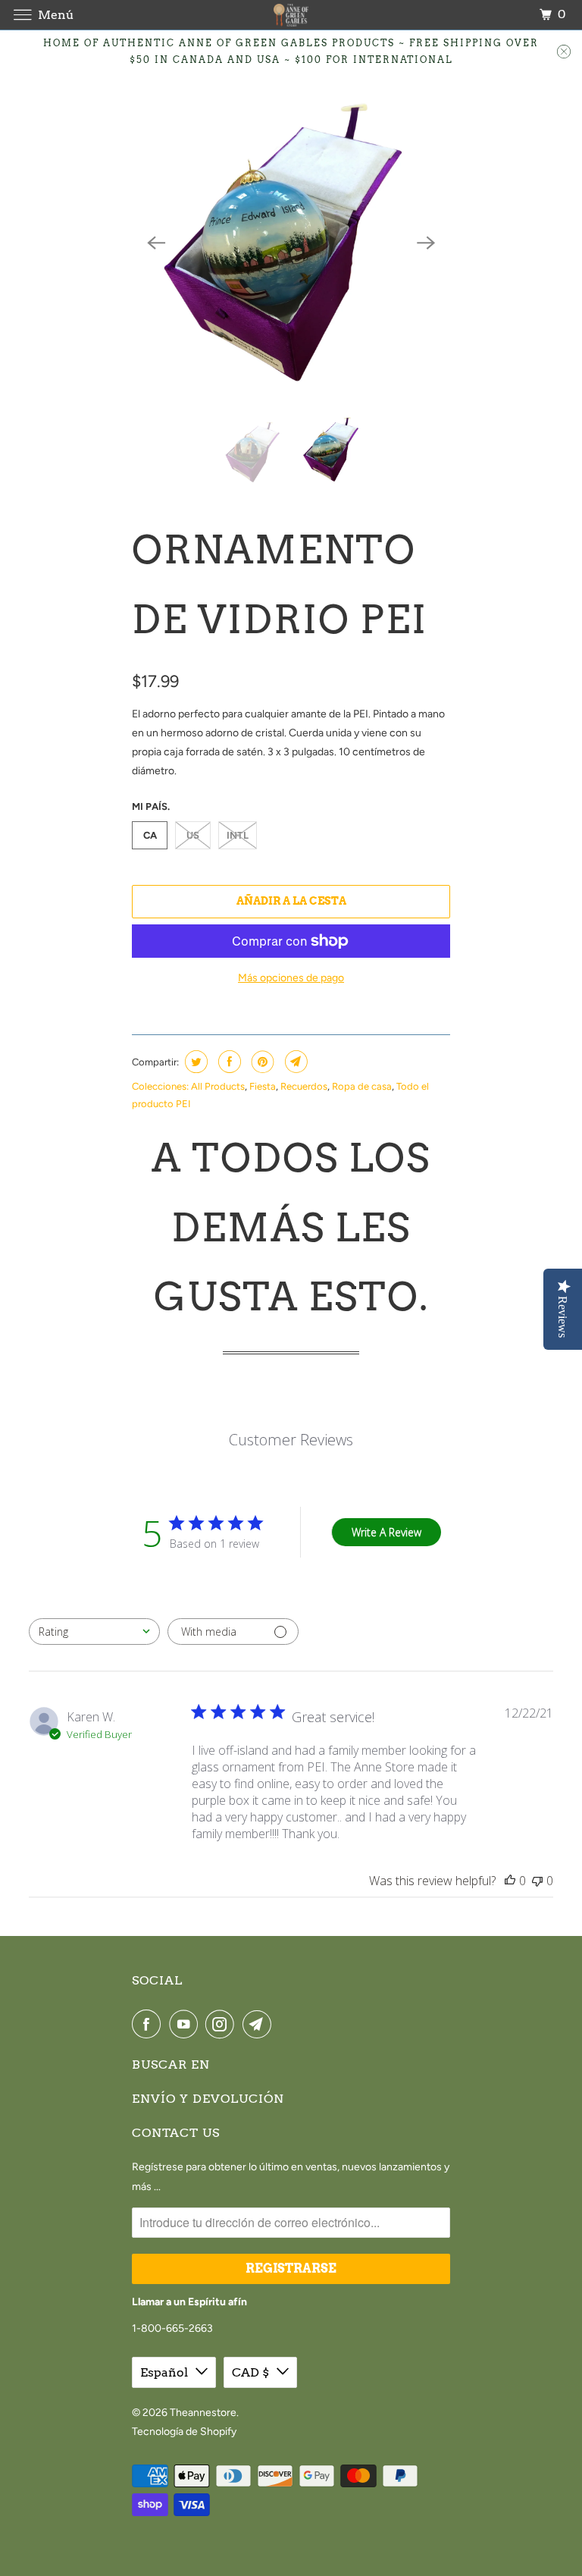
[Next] (426, 243)
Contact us (176, 2133)
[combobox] (94, 1632)
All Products (218, 1086)
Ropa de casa (362, 1086)
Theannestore (203, 2413)
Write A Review (386, 1532)
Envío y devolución (208, 2099)
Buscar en (171, 2065)
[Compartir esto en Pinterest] (261, 1062)
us (193, 835)
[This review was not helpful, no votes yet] (537, 1881)
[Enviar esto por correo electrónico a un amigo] (294, 1062)
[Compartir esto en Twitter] (194, 1062)
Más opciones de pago (291, 978)
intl (238, 835)
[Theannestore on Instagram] (223, 2024)
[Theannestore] (291, 15)
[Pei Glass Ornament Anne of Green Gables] (291, 243)
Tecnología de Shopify (184, 2432)
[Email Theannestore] (260, 2024)
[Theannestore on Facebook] (149, 2024)
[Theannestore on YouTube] (186, 2024)
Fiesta (263, 1086)
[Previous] (156, 243)
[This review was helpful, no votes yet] (510, 1881)
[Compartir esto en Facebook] (228, 1062)
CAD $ (250, 2372)
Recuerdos (304, 1086)
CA (150, 835)
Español (164, 2372)
